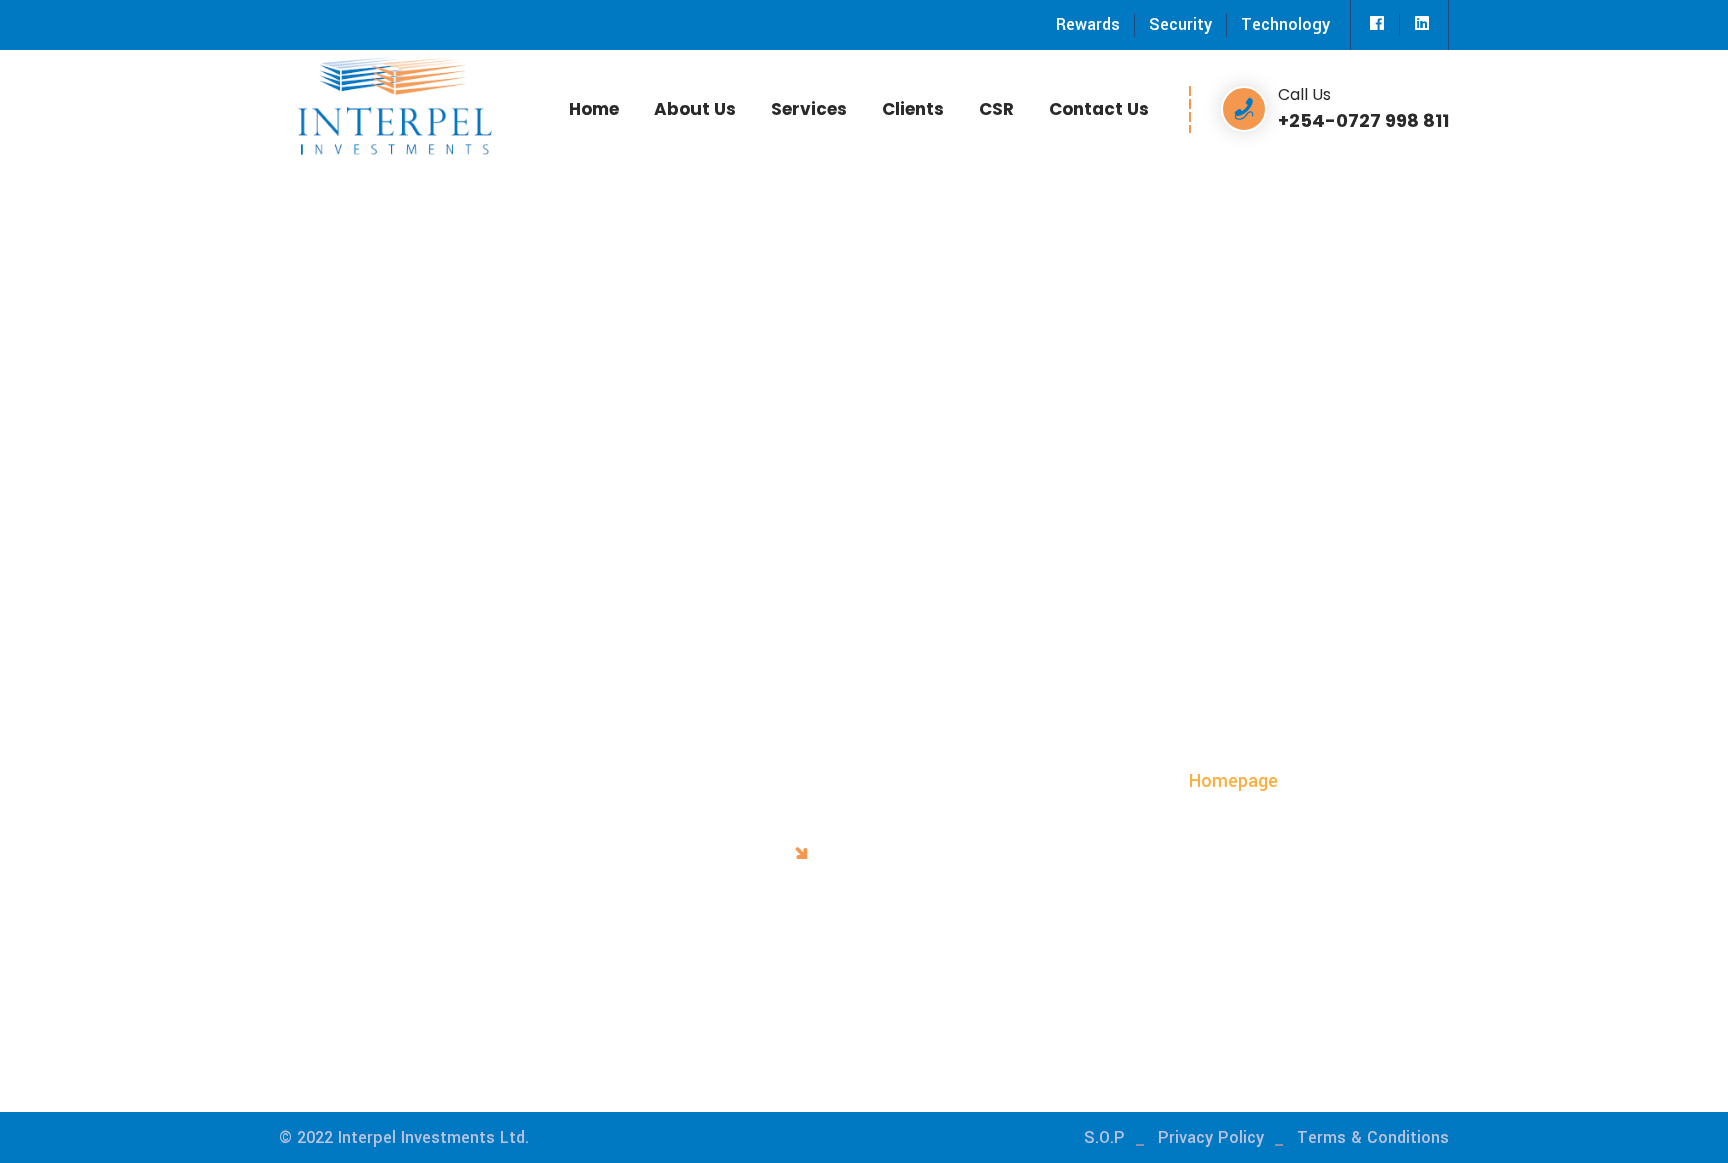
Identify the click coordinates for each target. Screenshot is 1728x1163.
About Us (695, 109)
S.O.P (1104, 1137)
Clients (913, 109)
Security (1180, 24)
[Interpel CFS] (394, 103)
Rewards (1088, 24)
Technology (1285, 24)
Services (809, 109)
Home (594, 109)
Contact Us (1099, 109)
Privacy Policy (1211, 1137)
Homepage (1233, 781)
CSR (996, 109)
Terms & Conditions (1373, 1137)
